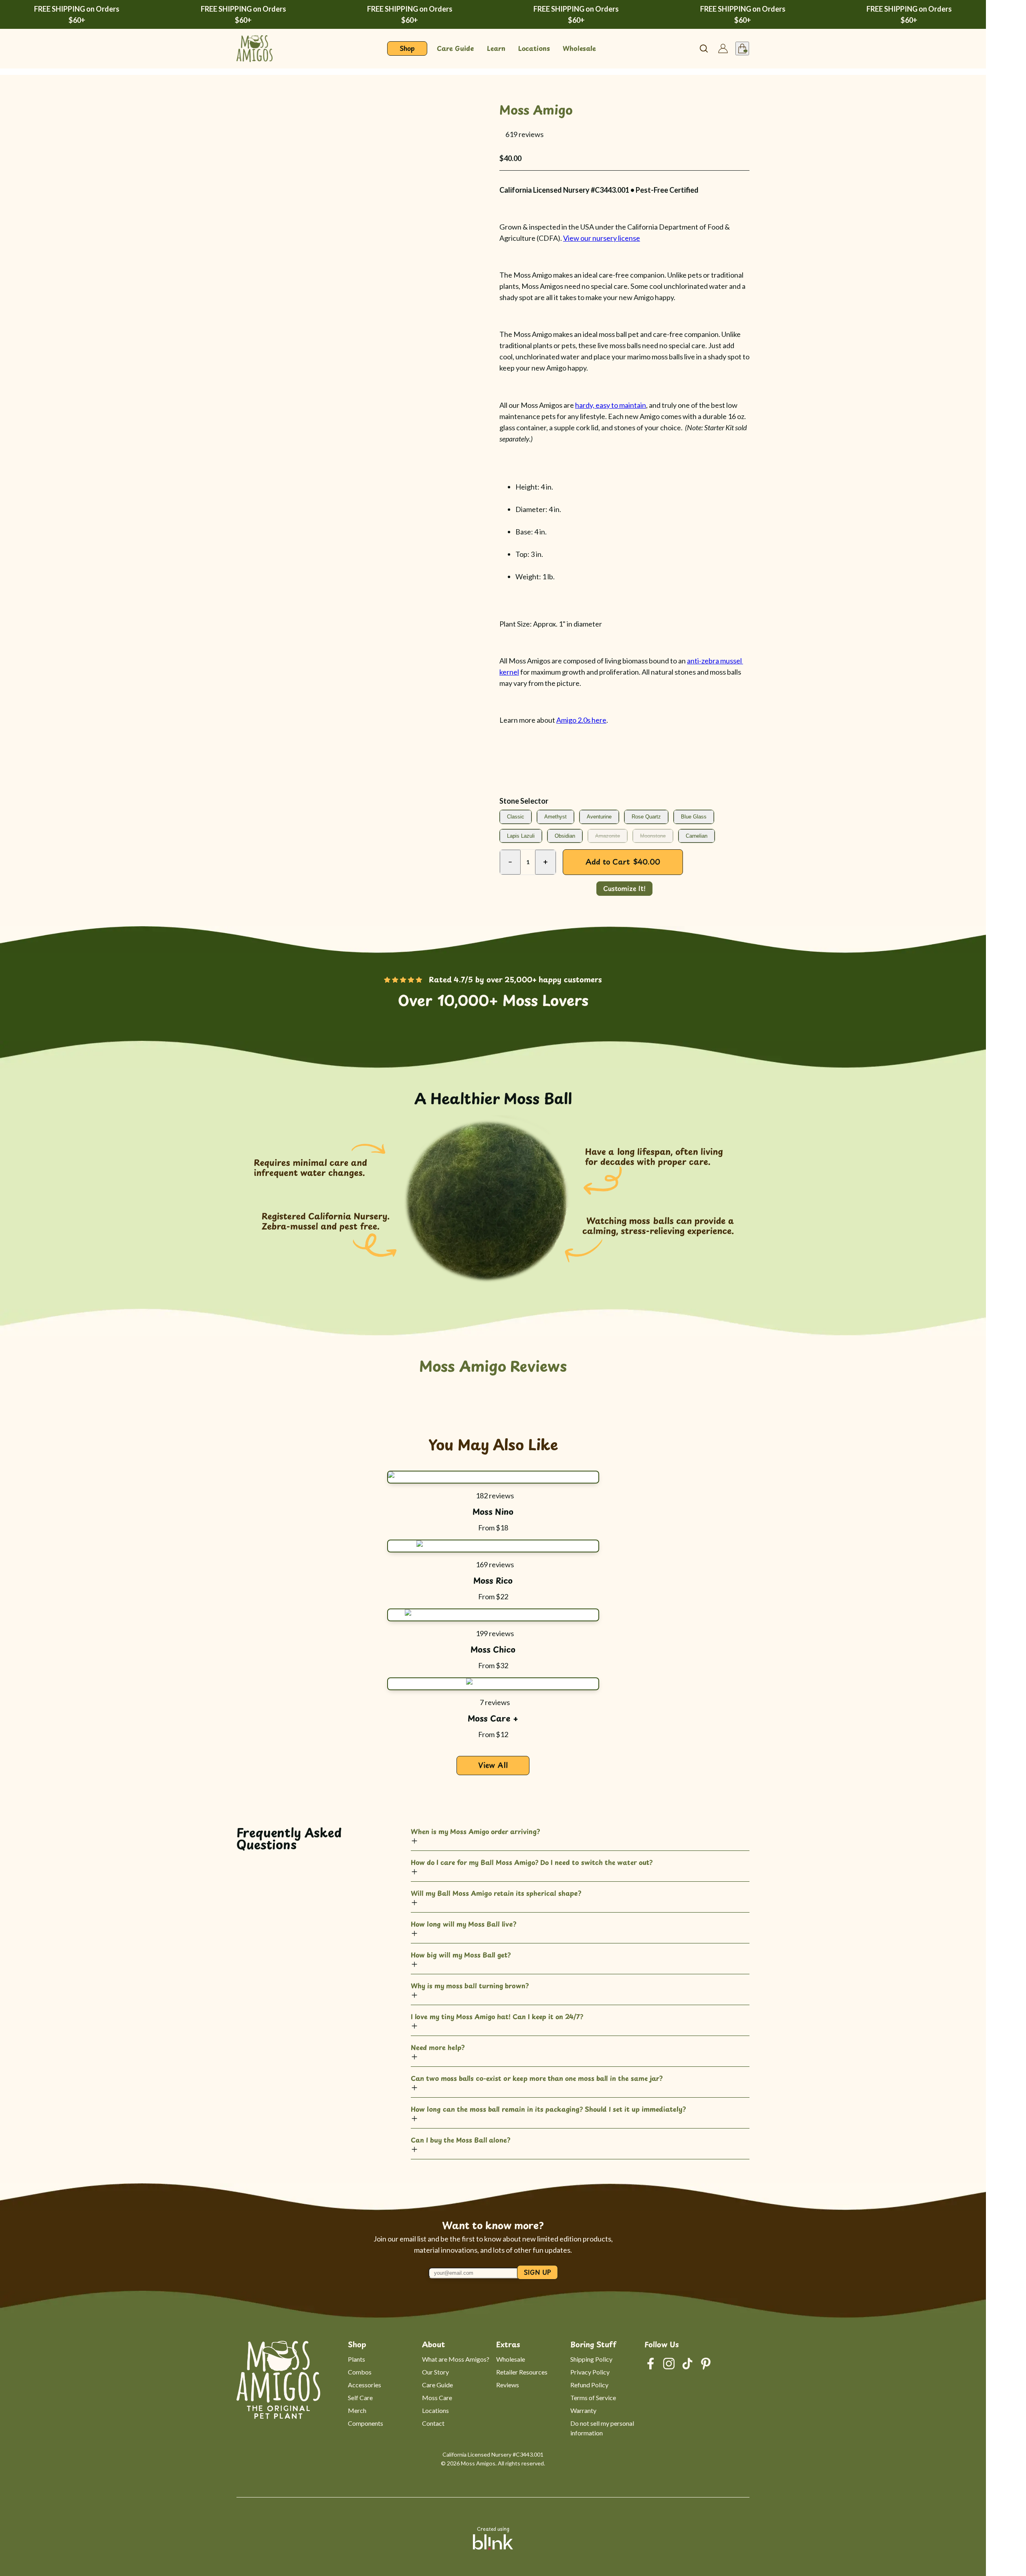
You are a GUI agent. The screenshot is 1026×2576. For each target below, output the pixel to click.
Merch (357, 2410)
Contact (433, 2423)
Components (366, 2423)
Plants (356, 2359)
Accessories (365, 2385)
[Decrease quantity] (510, 862)
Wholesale (511, 2359)
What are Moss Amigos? (456, 2359)
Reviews (508, 2385)
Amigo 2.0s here (581, 720)
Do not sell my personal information (603, 2428)
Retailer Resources (522, 2372)
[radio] (516, 817)
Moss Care (437, 2398)
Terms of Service (593, 2398)
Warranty (583, 2410)
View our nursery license (602, 238)
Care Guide (437, 2385)
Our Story (435, 2372)
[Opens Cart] (742, 48)
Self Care (360, 2398)
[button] (502, 134)
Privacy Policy (590, 2372)
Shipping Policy (591, 2359)
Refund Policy (589, 2385)
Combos (360, 2372)
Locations (435, 2410)
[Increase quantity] (545, 862)
